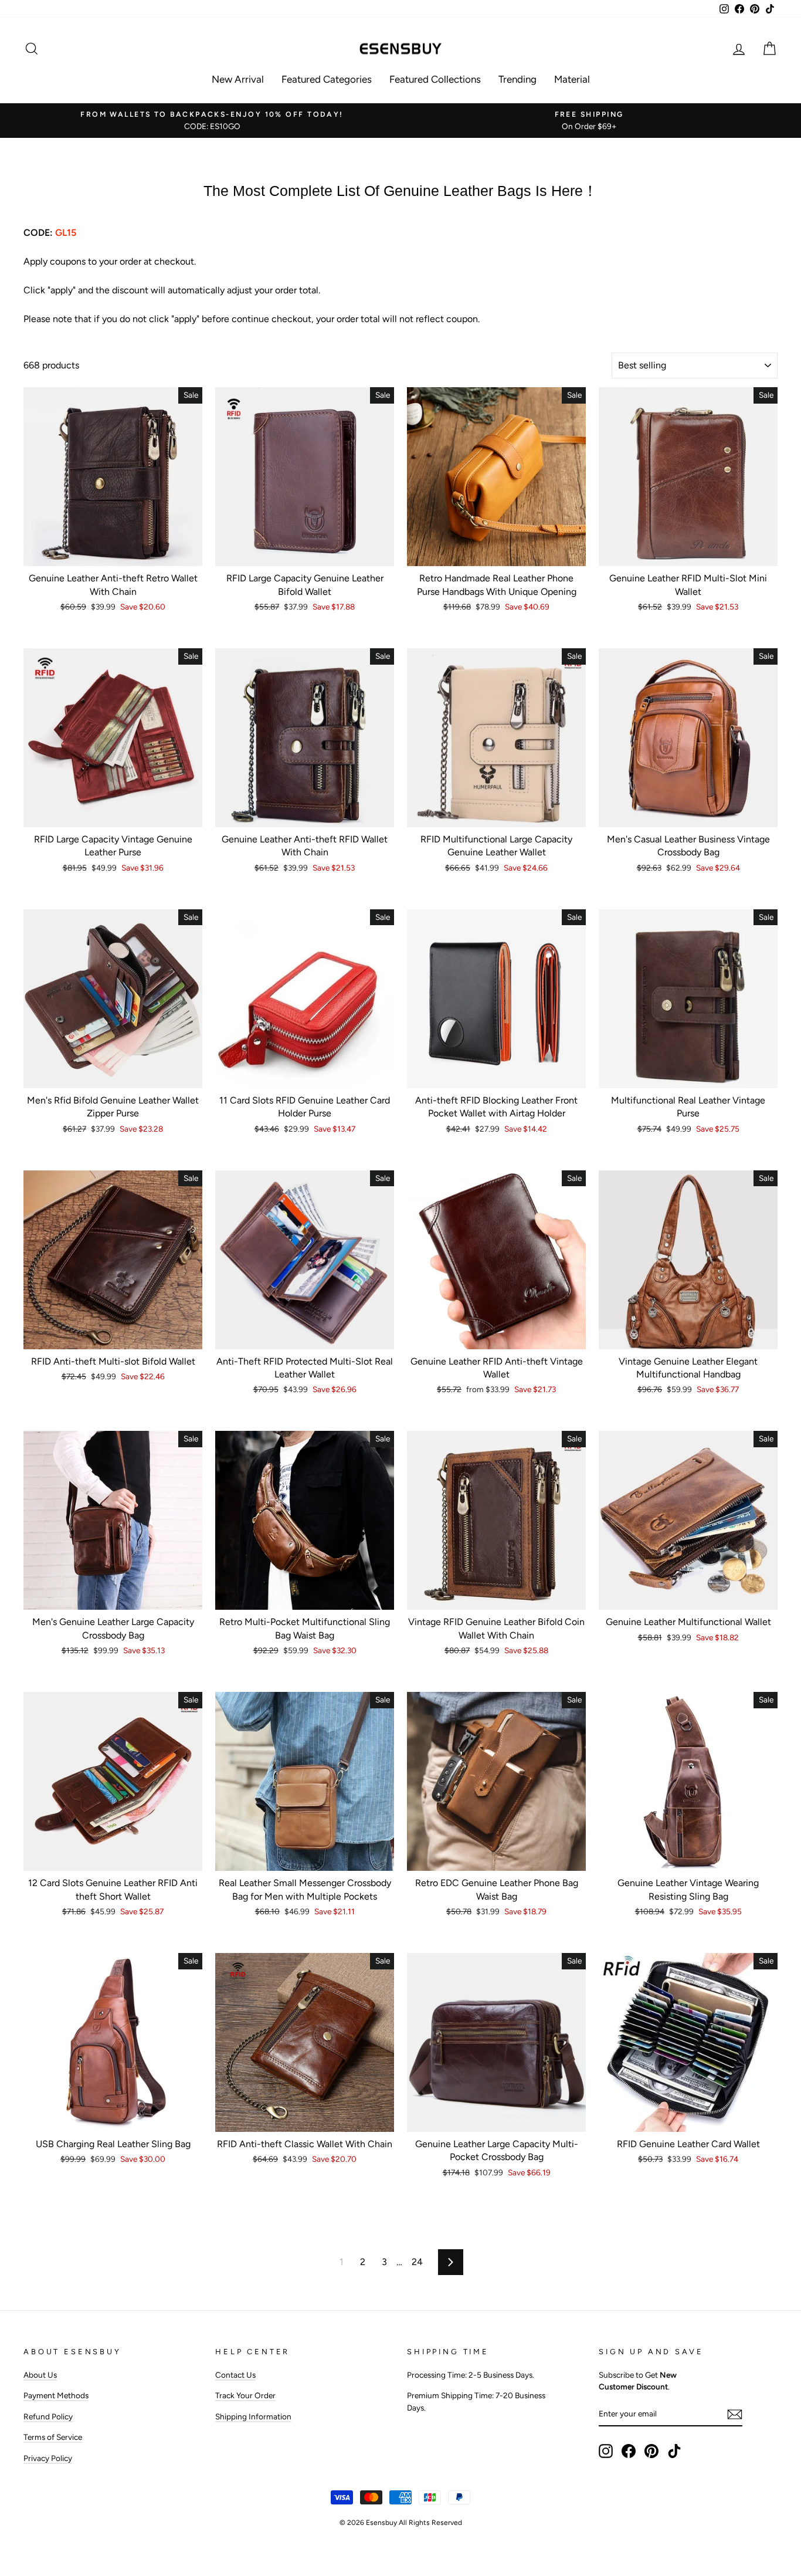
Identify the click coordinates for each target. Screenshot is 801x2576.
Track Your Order (245, 2395)
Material (572, 79)
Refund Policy (48, 2416)
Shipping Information (253, 2416)
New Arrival (238, 79)
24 (417, 2262)
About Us (40, 2375)
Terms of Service (53, 2437)
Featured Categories (327, 79)
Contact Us (235, 2375)
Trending (517, 79)
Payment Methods (56, 2395)
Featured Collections (435, 79)
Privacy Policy (48, 2458)
